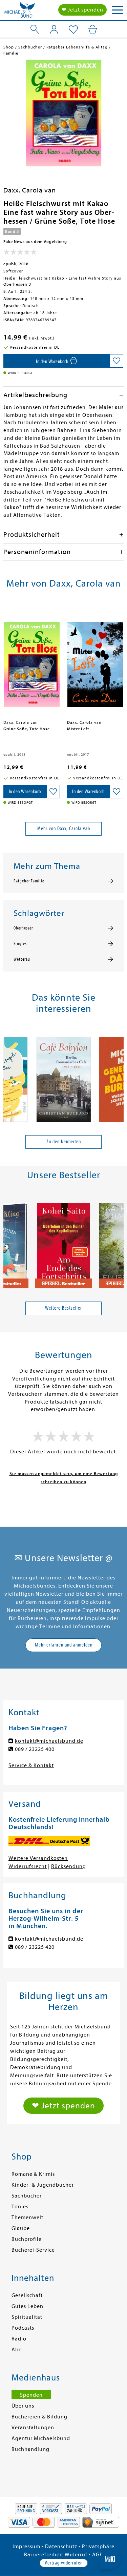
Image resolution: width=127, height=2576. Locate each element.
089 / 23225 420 (35, 1947)
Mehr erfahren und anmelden (64, 1645)
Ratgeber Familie (29, 881)
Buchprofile (27, 2239)
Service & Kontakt (31, 1765)
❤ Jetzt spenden (82, 10)
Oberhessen (24, 928)
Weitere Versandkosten (38, 1858)
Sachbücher (27, 2196)
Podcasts (23, 2328)
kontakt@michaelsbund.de (49, 1741)
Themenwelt (27, 2217)
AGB (98, 2555)
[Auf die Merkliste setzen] (117, 361)
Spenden (31, 2395)
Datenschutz (61, 2547)
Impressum (26, 2547)
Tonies (20, 2207)
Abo (17, 2350)
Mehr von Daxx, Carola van (64, 829)
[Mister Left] (96, 661)
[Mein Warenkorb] (93, 29)
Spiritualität (27, 2317)
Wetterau (22, 959)
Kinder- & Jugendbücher (43, 2185)
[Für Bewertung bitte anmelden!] (20, 253)
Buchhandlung (30, 2449)
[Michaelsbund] (20, 12)
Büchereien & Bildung (39, 2417)
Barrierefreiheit (44, 2555)
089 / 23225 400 (35, 1749)
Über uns (23, 2406)
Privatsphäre (98, 2547)
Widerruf (76, 2555)
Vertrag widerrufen (64, 2563)
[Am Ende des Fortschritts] (64, 1243)
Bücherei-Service (33, 2250)
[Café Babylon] (64, 1077)
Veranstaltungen (33, 2428)
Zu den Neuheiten (64, 1142)
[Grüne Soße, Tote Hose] (32, 661)
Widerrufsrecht (28, 1866)
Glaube (21, 2228)
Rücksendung (69, 1866)
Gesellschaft (27, 2295)
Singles (20, 944)
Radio (19, 2339)
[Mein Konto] (54, 29)
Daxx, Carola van (30, 190)
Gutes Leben (27, 2306)
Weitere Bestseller (63, 1308)
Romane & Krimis (33, 2174)
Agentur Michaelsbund (41, 2438)
